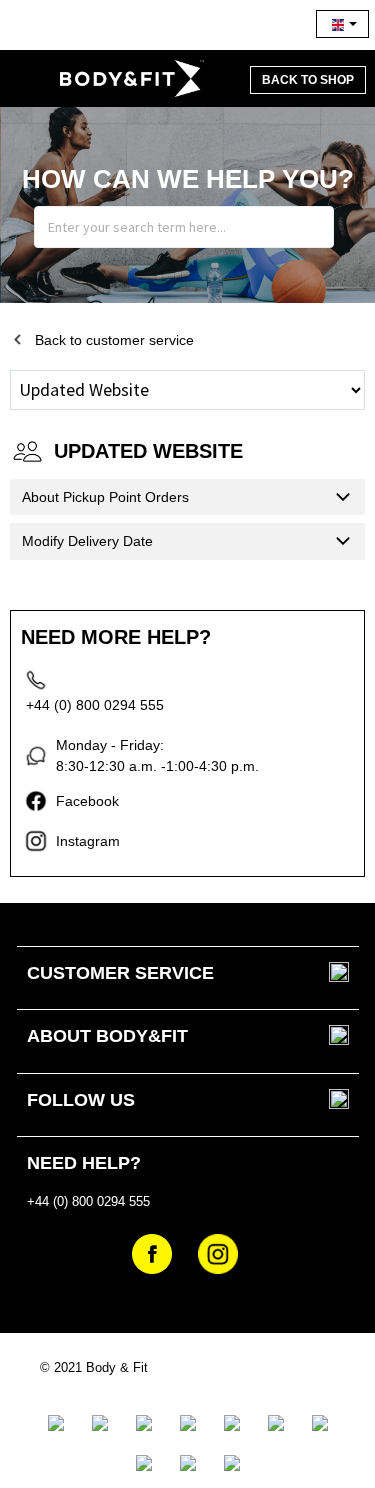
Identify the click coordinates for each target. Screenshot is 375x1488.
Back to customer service (114, 340)
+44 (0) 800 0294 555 (95, 705)
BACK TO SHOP (308, 80)
